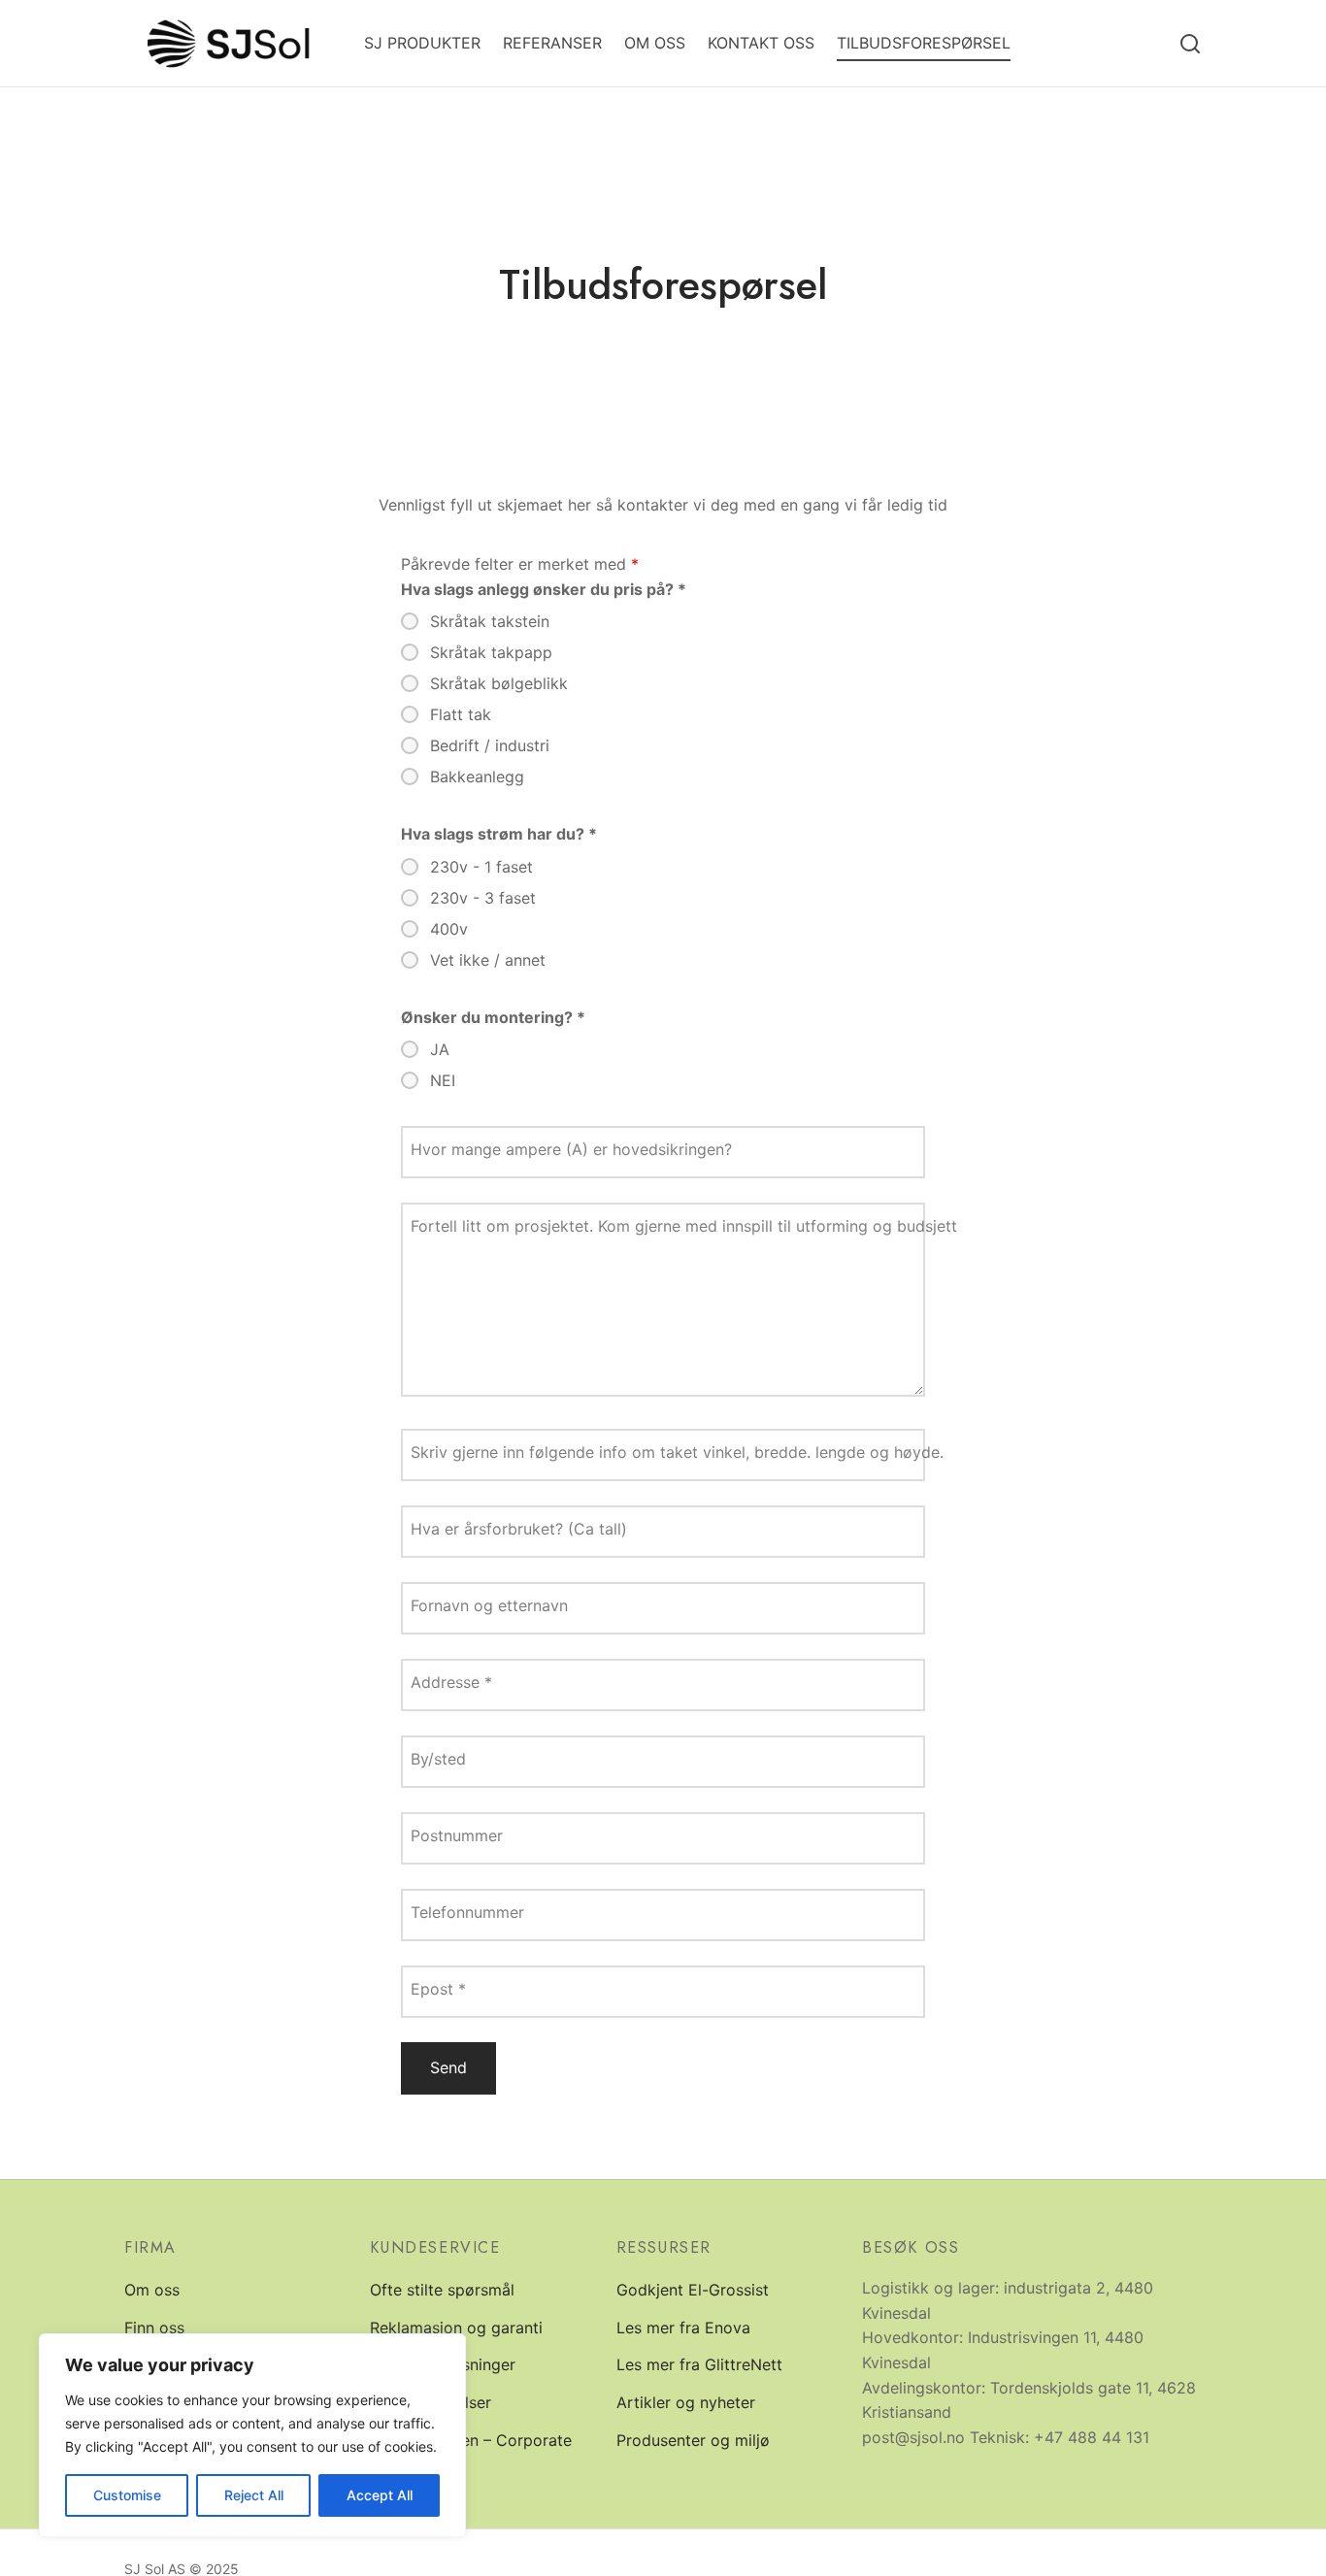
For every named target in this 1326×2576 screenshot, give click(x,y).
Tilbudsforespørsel (924, 43)
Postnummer (457, 1835)
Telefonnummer (467, 1912)
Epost (438, 1989)
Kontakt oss (761, 43)
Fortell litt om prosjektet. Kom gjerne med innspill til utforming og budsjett (684, 1226)
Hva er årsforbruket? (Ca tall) (519, 1529)
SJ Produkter (422, 43)
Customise (127, 2495)
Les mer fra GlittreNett (699, 2364)
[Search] (1190, 44)
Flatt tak (461, 714)
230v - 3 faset (483, 898)
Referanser (552, 43)
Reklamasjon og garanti (456, 2328)
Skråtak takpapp (491, 652)
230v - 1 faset (481, 867)
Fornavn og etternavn (489, 1605)
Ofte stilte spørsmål (442, 2290)
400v (449, 929)
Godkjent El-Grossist (693, 2290)
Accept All (380, 2495)
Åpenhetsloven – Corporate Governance (471, 2453)
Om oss (655, 43)
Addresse (451, 1682)
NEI (443, 1080)
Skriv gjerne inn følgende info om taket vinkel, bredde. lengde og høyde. (677, 1452)
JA (440, 1049)
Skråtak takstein (490, 621)
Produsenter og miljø (693, 2440)
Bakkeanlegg (477, 776)
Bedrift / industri (490, 745)
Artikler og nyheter (686, 2402)
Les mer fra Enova (683, 2328)
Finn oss (154, 2328)
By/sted (438, 1759)
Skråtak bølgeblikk (499, 683)
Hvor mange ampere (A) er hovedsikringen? (571, 1149)
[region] (252, 2435)
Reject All (254, 2495)
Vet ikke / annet (488, 960)
